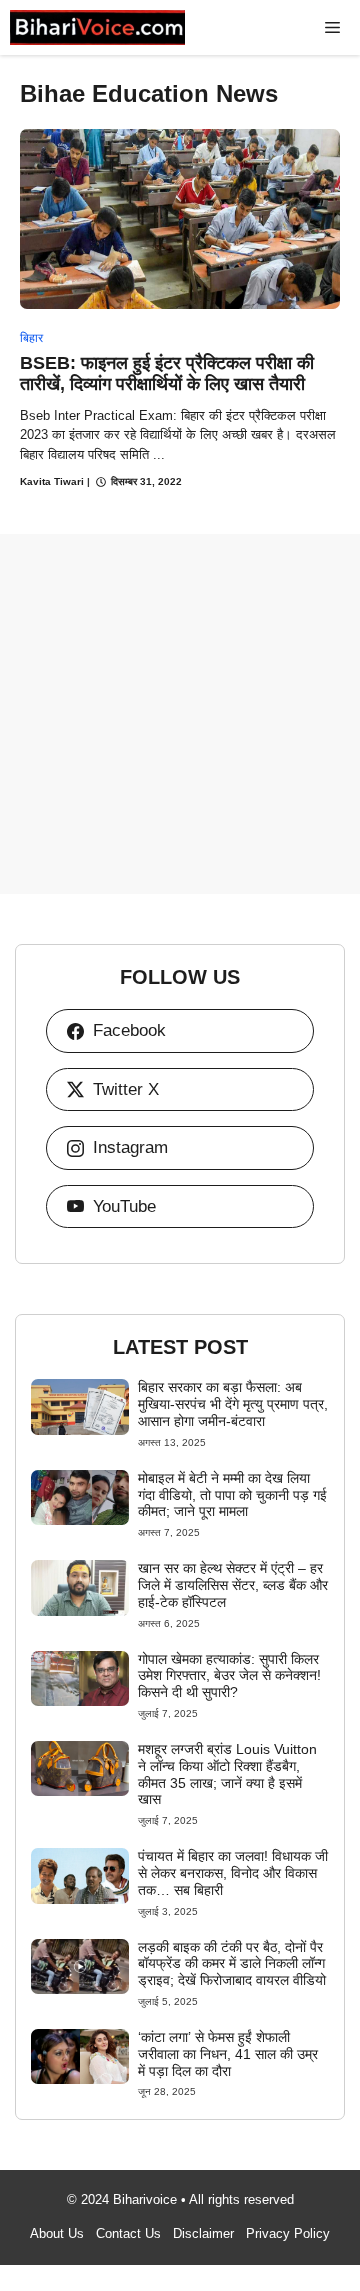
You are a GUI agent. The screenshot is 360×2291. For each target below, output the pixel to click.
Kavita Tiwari (52, 481)
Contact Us (128, 2233)
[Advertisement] (180, 714)
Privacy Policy (288, 2233)
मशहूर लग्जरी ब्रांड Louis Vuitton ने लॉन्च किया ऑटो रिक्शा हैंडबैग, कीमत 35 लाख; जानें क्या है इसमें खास (227, 1774)
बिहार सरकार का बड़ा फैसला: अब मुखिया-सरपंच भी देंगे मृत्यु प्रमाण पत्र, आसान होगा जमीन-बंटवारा (233, 1404)
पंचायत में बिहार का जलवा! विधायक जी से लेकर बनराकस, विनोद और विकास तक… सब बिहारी (233, 1873)
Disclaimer (203, 2233)
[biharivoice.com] (97, 27)
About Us (57, 2233)
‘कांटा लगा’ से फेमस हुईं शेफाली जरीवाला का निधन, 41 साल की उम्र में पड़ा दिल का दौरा (228, 2054)
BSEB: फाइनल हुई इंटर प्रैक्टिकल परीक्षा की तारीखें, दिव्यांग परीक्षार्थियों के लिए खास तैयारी (167, 374)
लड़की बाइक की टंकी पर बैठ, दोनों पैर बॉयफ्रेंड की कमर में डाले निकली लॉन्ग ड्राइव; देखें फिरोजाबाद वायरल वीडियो (232, 1964)
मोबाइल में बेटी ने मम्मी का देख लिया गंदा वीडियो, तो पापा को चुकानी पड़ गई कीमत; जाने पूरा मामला (232, 1495)
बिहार (31, 338)
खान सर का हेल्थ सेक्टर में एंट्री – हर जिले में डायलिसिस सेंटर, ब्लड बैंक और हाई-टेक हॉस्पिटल (233, 1585)
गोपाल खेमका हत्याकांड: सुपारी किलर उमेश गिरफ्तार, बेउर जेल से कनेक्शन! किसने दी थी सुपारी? (229, 1676)
